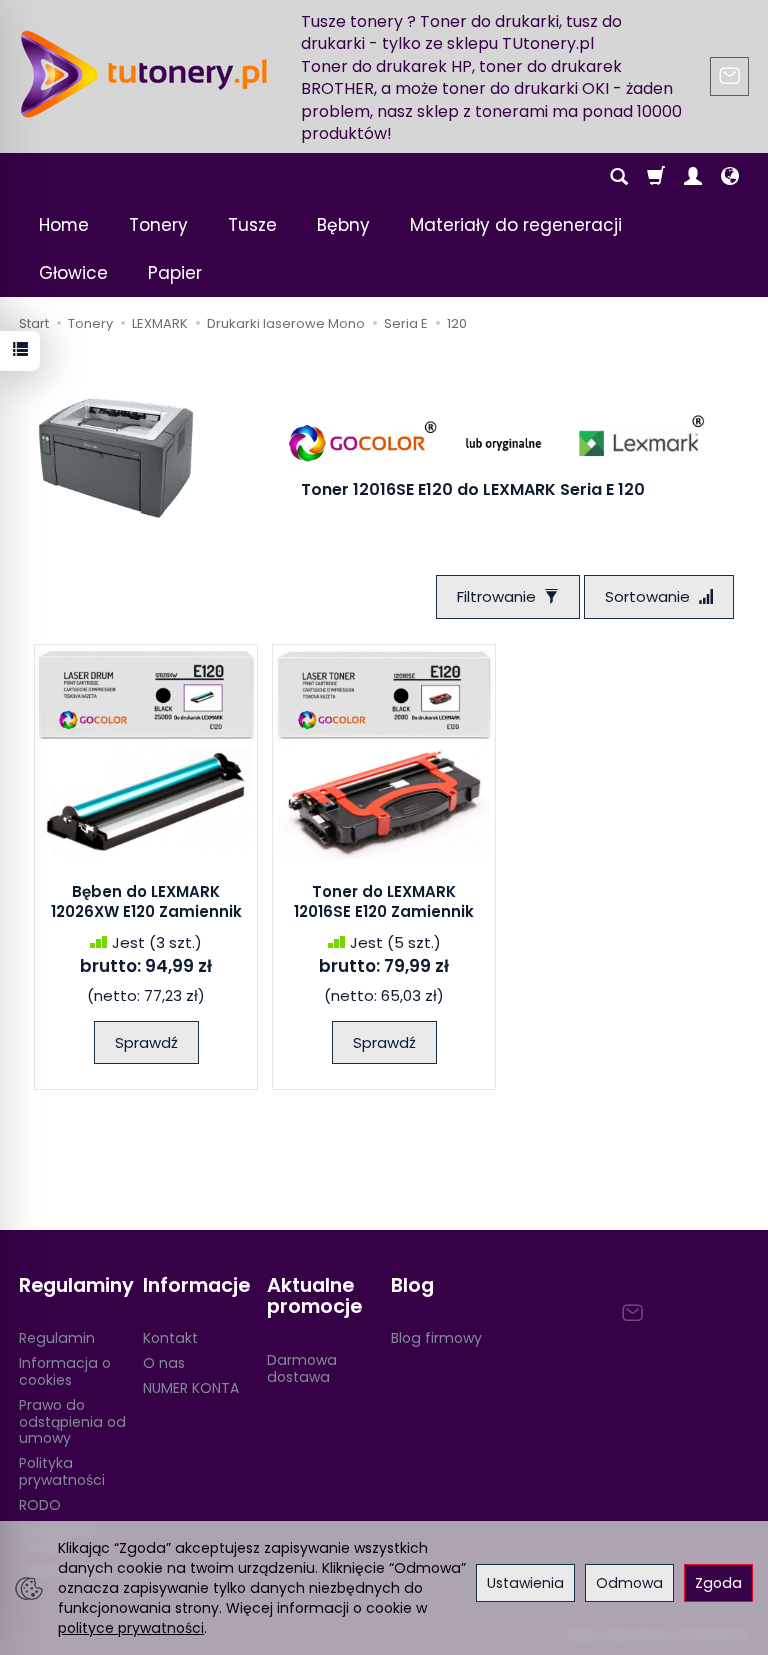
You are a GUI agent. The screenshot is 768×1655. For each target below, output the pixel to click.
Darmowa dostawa (302, 1368)
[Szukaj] (619, 177)
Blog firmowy (436, 1338)
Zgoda (718, 1583)
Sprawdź (146, 1042)
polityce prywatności (131, 1628)
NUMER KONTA (191, 1388)
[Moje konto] (693, 177)
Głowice (73, 273)
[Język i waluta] (730, 177)
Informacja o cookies (65, 1371)
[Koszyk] (656, 177)
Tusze (252, 225)
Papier (175, 273)
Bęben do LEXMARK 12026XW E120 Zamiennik (146, 901)
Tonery (158, 225)
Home (64, 225)
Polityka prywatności (62, 1471)
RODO (40, 1505)
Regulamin (57, 1338)
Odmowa (629, 1583)
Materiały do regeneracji (516, 225)
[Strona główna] (144, 74)
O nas (164, 1363)
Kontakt (170, 1338)
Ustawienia (525, 1583)
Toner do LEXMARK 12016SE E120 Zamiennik (384, 901)
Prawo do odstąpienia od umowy (72, 1422)
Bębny (343, 225)
